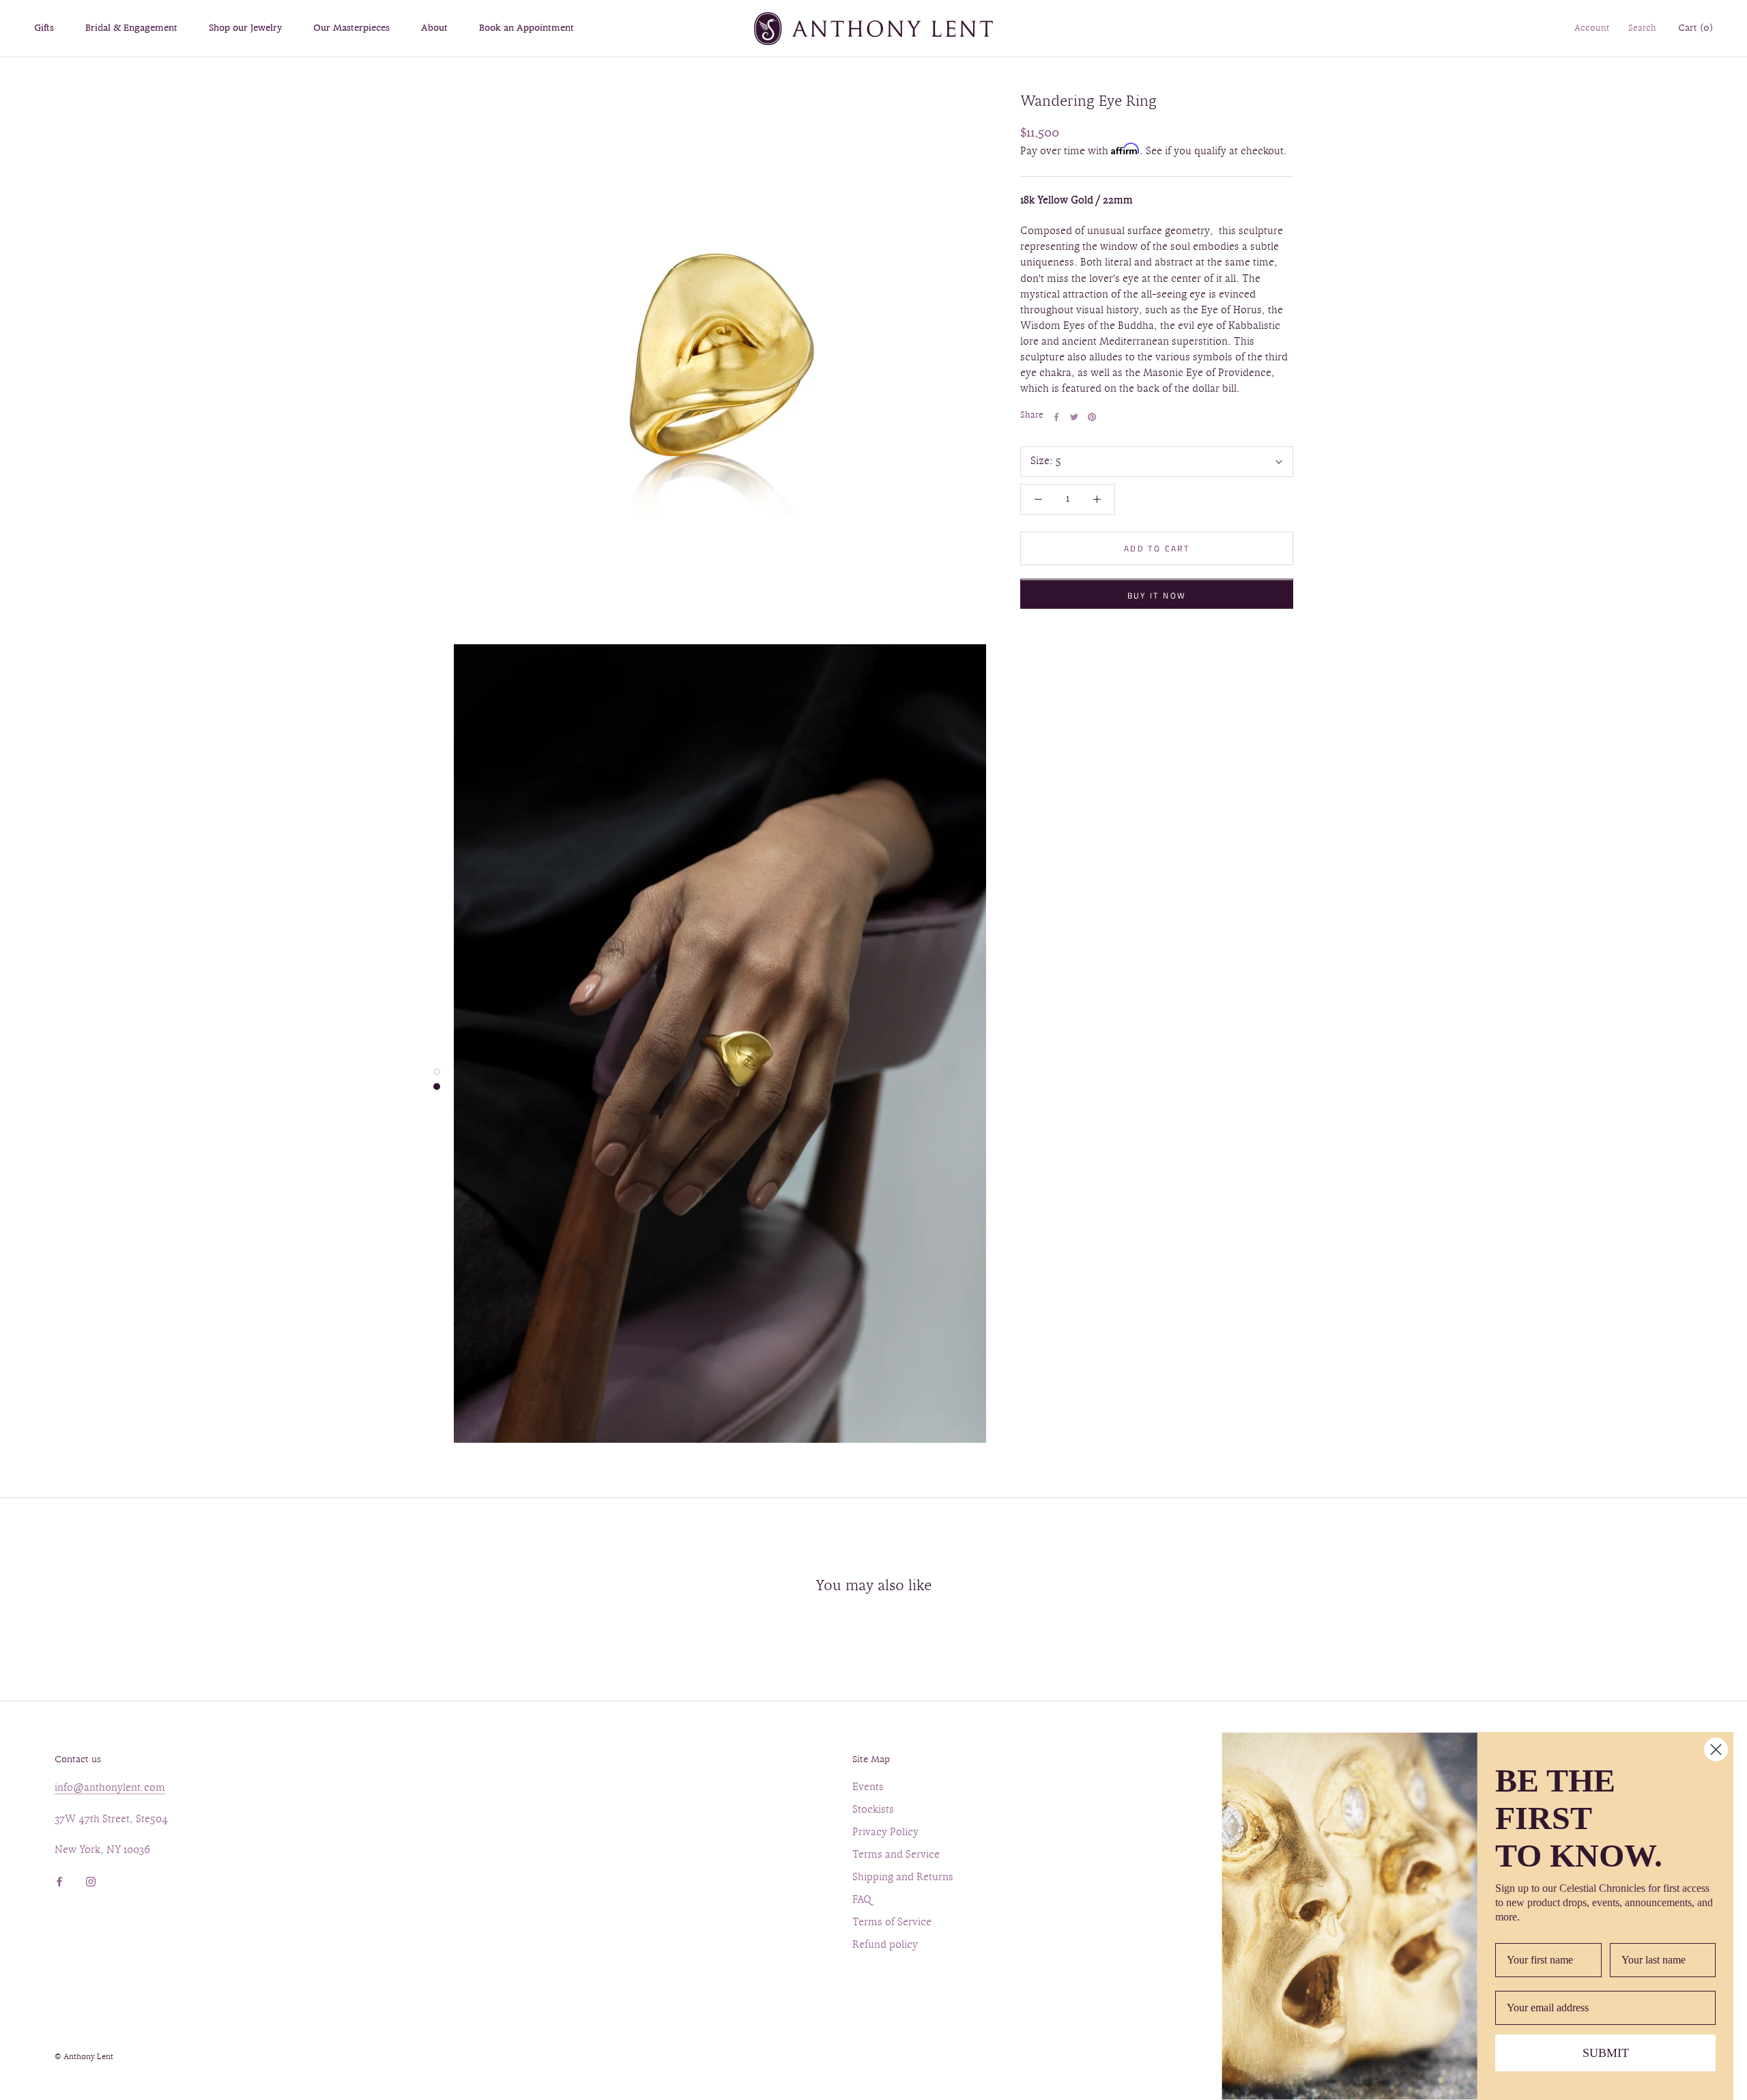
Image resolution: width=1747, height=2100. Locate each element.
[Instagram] (91, 1880)
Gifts (44, 28)
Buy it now (1157, 596)
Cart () (1695, 28)
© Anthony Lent (84, 2057)
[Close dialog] (1716, 1750)
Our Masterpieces (351, 28)
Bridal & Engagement (131, 28)
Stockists (873, 1810)
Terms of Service (892, 1923)
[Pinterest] (1092, 417)
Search (1642, 29)
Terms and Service (896, 1855)
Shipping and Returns (903, 1878)
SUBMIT (1606, 2053)
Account (1592, 29)
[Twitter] (1074, 417)
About (434, 28)
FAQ (862, 1900)
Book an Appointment (526, 28)
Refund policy (885, 1945)
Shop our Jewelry (245, 28)
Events (868, 1788)
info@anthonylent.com (110, 1788)
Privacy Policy (885, 1833)
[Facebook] (1056, 417)
